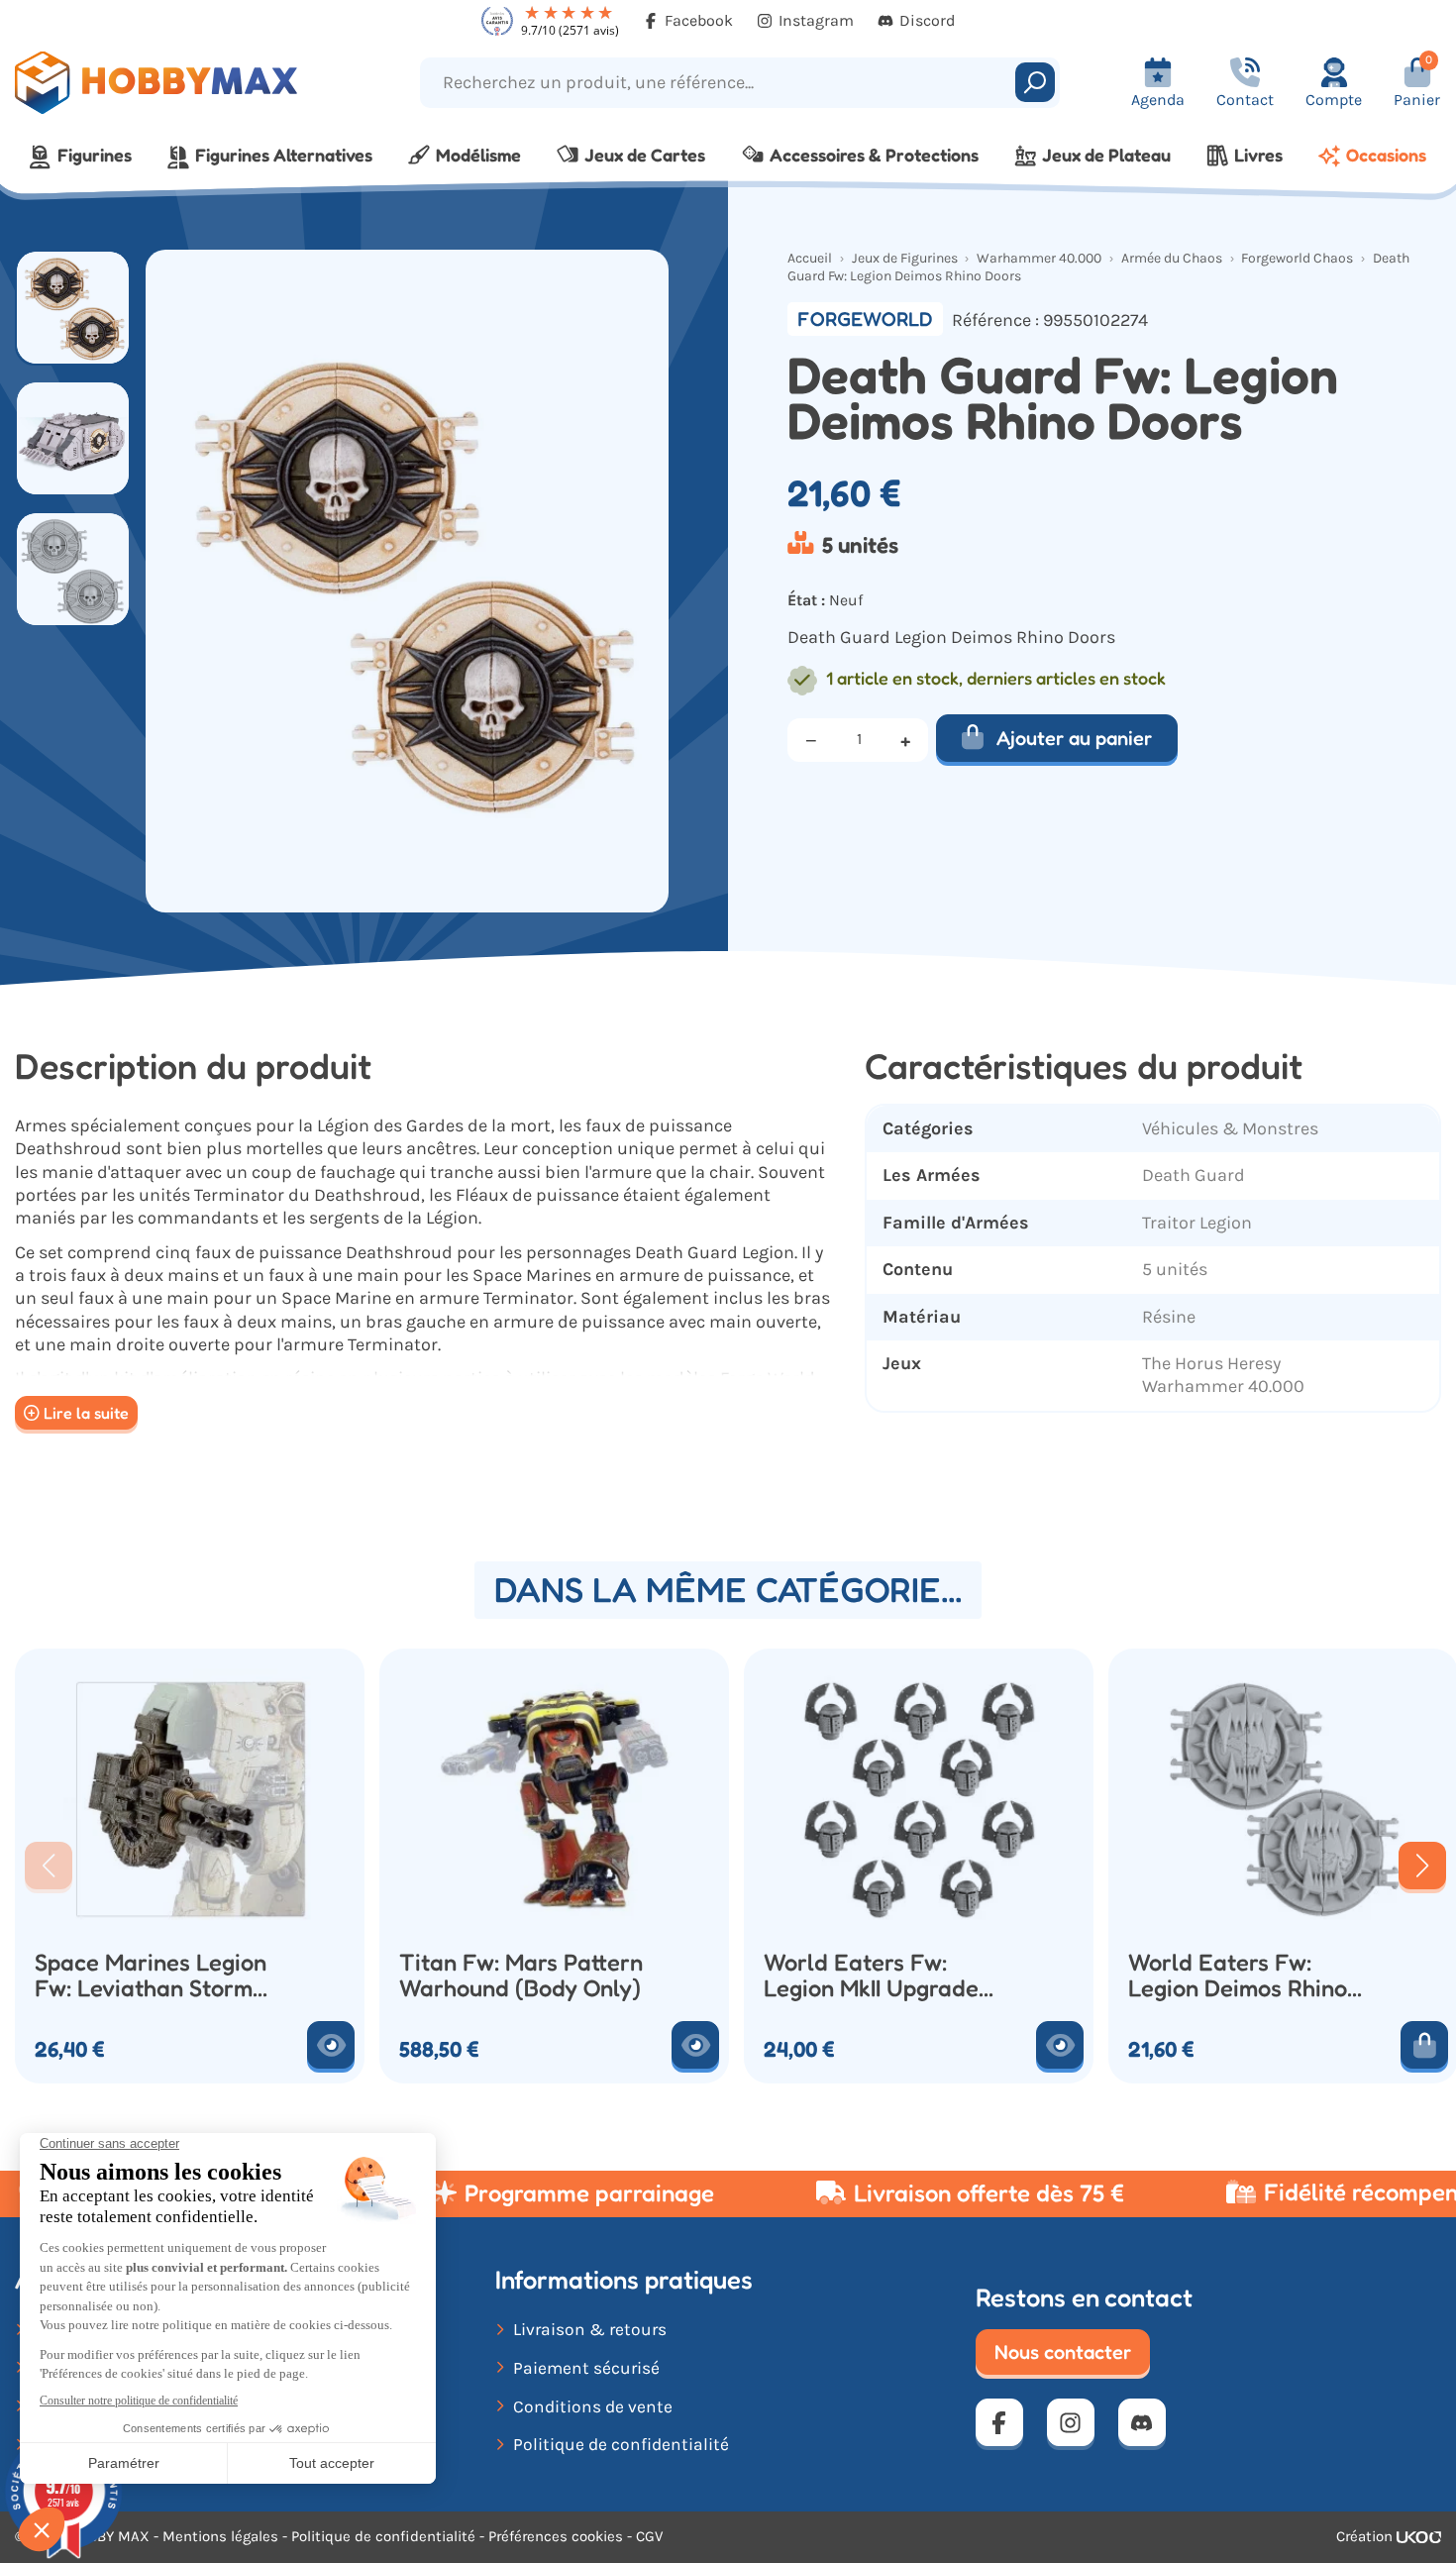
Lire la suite (86, 1413)
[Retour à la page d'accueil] (182, 83)
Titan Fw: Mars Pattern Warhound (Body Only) (521, 1976)
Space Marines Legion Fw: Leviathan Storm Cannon (151, 1976)
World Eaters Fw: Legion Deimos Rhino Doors (1238, 1976)
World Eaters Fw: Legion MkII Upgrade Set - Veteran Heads (871, 1976)
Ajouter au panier (1074, 738)
